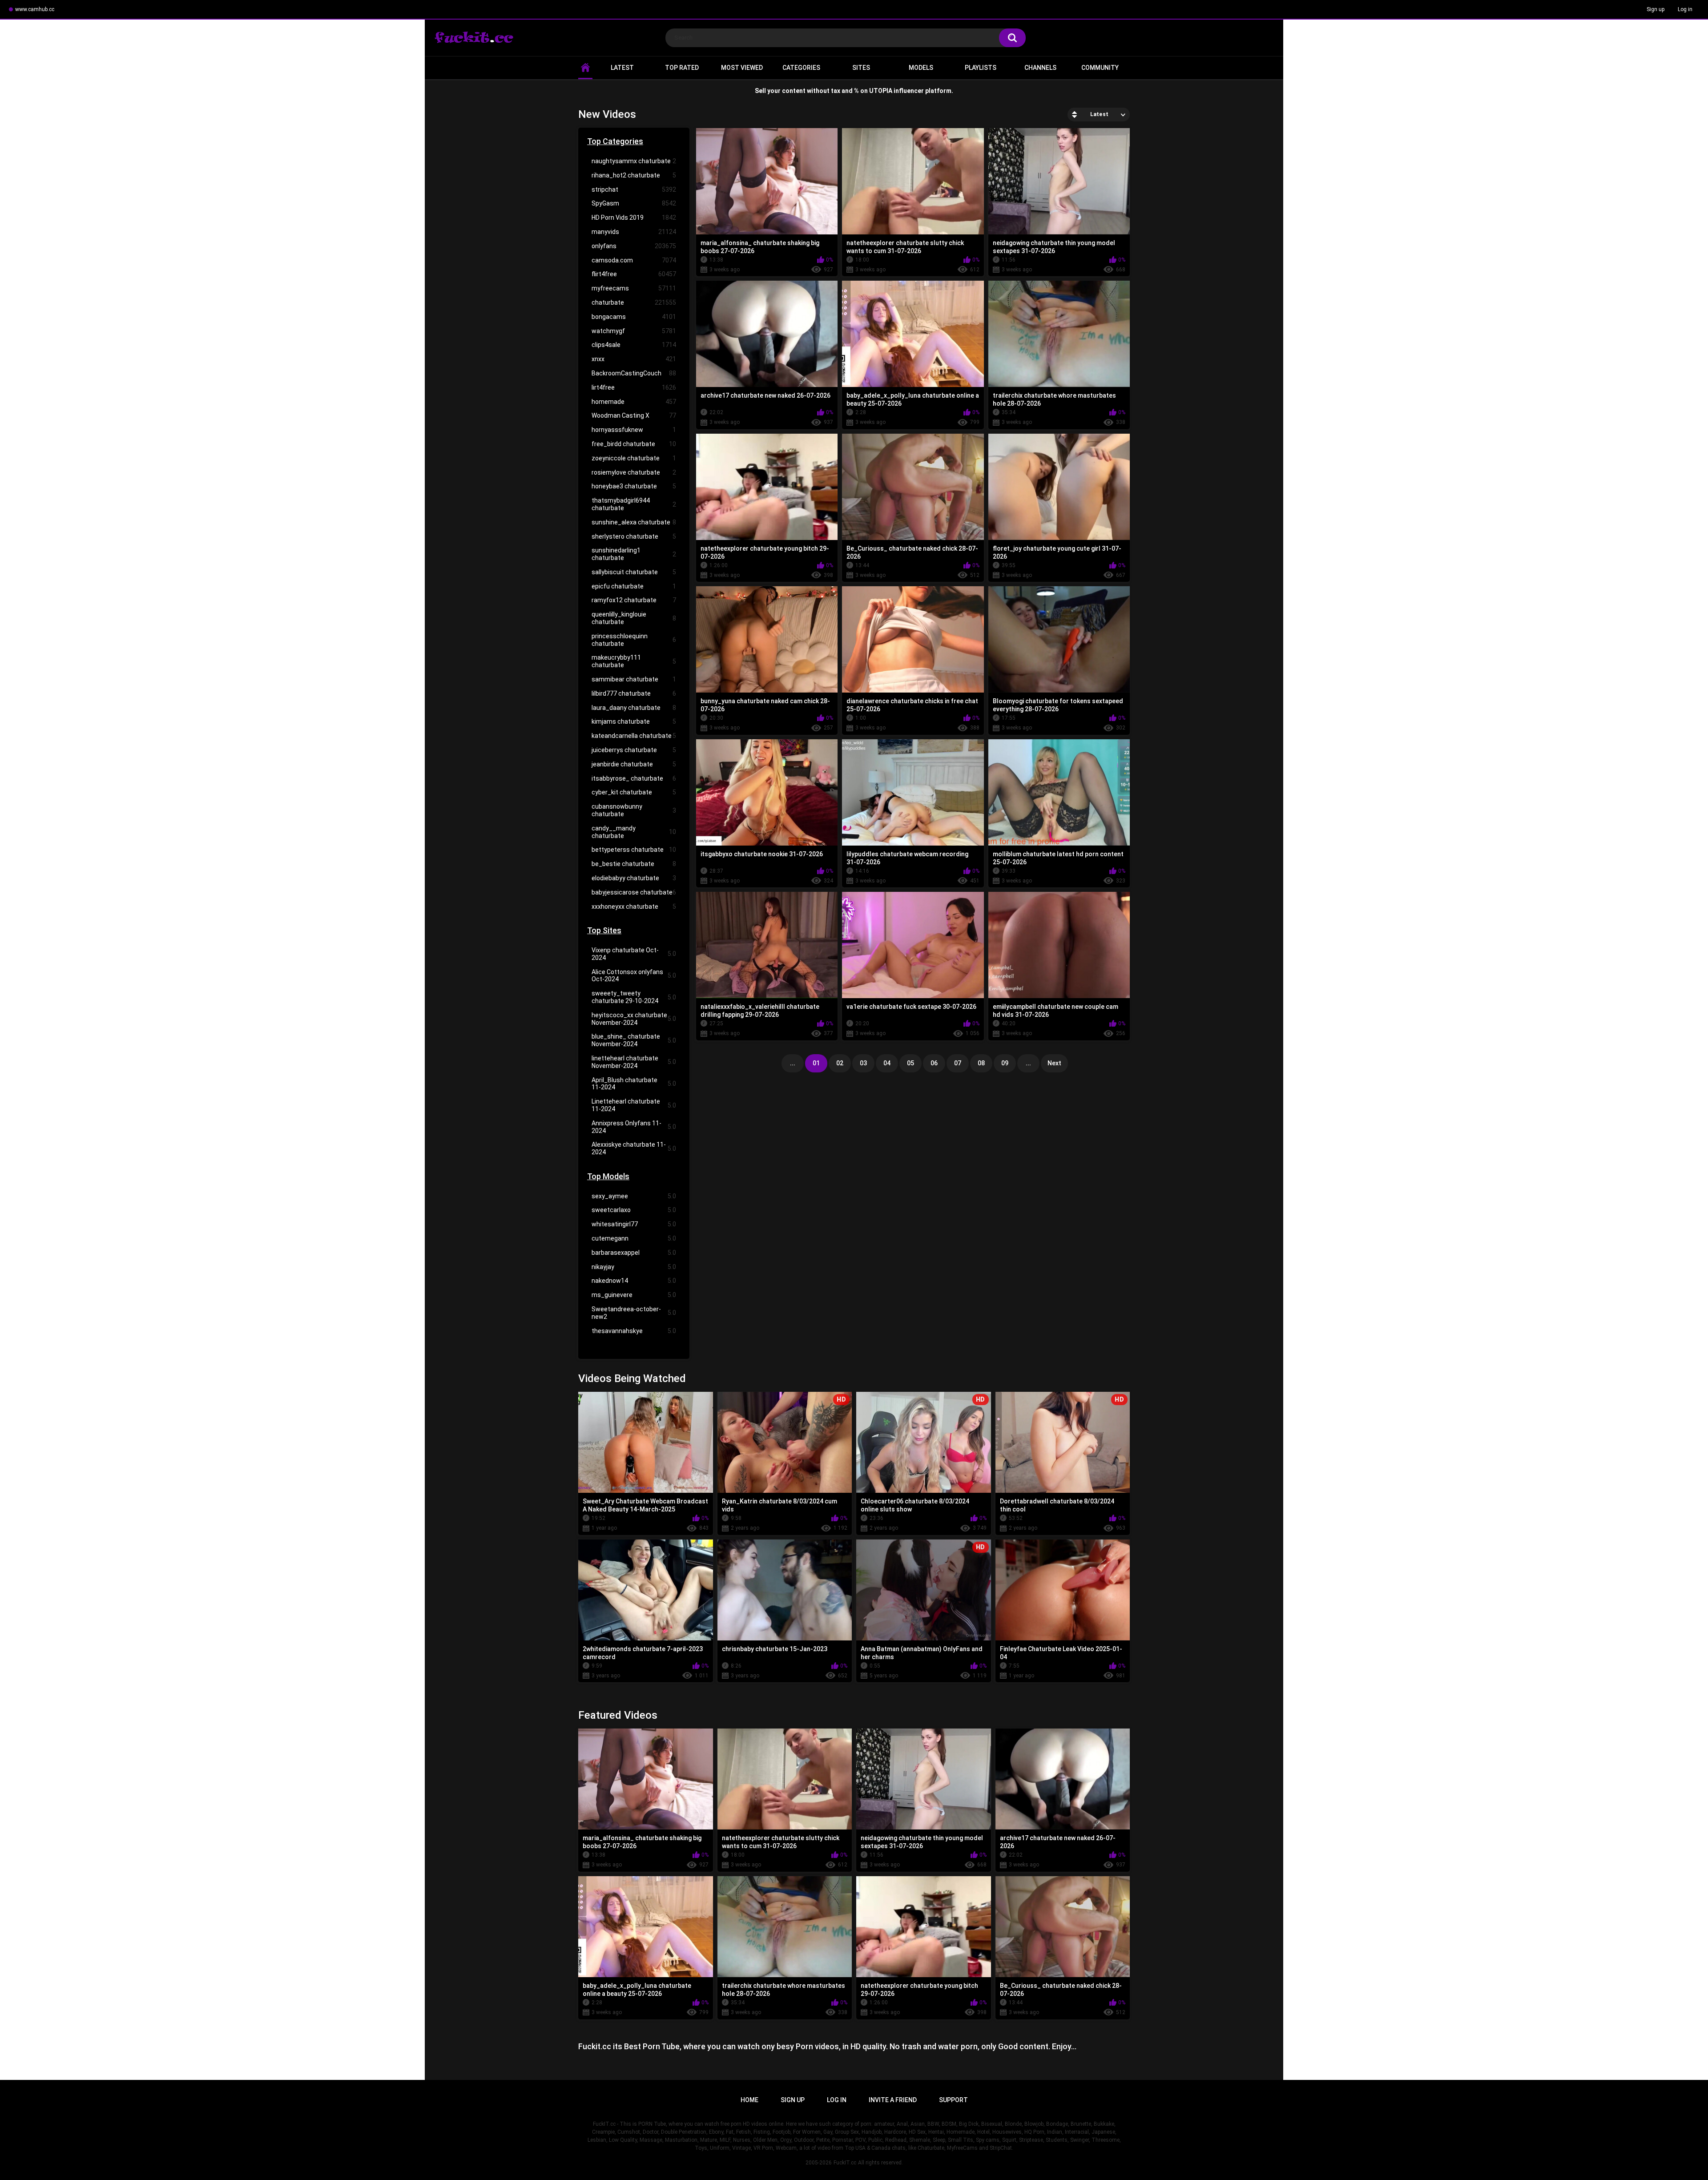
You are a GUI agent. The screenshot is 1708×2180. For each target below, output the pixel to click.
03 (863, 1063)
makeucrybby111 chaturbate (634, 661)
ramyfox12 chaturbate (634, 600)
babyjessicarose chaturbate (634, 892)
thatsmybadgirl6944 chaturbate (634, 504)
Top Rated (682, 68)
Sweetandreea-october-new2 (634, 1313)
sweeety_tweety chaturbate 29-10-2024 (634, 997)
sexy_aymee (634, 1196)
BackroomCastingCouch (634, 373)
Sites (861, 68)
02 (840, 1063)
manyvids (634, 232)
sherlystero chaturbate (634, 536)
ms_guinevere (634, 1295)
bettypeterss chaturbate (634, 850)
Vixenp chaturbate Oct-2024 (634, 954)
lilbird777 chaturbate (634, 693)
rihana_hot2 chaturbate (634, 175)
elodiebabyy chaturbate (634, 878)
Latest (622, 68)
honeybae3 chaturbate (634, 486)
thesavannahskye (634, 1331)
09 (1005, 1063)
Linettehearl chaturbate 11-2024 (634, 1105)
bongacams (634, 317)
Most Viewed (742, 68)
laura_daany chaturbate (634, 708)
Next (1054, 1063)
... (1028, 1063)
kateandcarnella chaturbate (634, 736)
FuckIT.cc (845, 2163)
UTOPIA (881, 91)
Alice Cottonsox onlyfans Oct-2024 (634, 976)
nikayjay (634, 1267)
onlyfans (634, 246)
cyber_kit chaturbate (634, 792)
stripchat (634, 189)
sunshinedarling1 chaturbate (634, 554)
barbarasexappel (634, 1253)
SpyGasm (634, 203)
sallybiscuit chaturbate (634, 572)
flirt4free (634, 274)
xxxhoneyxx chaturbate (634, 907)
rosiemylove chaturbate (634, 472)
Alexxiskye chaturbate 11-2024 (634, 1148)
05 (910, 1063)
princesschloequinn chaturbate (634, 640)
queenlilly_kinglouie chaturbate (634, 618)
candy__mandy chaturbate (634, 832)
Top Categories (615, 141)
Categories (801, 68)
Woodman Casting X (634, 415)
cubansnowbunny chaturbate (634, 810)
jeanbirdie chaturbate (634, 764)
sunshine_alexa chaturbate (634, 522)
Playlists (981, 68)
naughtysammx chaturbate (634, 161)
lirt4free (634, 387)
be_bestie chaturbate (634, 864)
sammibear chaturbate (634, 679)
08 (981, 1063)
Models (921, 68)
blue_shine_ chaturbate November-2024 (634, 1040)
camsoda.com (634, 260)
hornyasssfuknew (634, 430)
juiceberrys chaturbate (634, 750)
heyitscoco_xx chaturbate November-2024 (634, 1019)
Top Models (608, 1176)
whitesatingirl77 (634, 1224)
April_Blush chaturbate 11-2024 (634, 1084)
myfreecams (634, 288)
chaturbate (634, 302)
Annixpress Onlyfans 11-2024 (634, 1127)
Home (749, 2100)
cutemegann (634, 1238)
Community (1100, 68)
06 (934, 1063)
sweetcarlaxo (634, 1210)
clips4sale (634, 345)
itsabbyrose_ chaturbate (634, 778)
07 (958, 1063)
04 (887, 1063)
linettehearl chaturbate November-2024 (634, 1062)
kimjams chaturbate (634, 721)
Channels (1040, 68)
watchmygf (634, 331)
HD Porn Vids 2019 (634, 218)
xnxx (634, 359)
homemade (634, 402)
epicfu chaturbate (634, 586)
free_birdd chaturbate (634, 444)
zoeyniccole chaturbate (634, 458)
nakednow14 (634, 1281)
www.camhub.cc (35, 9)
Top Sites (604, 930)
